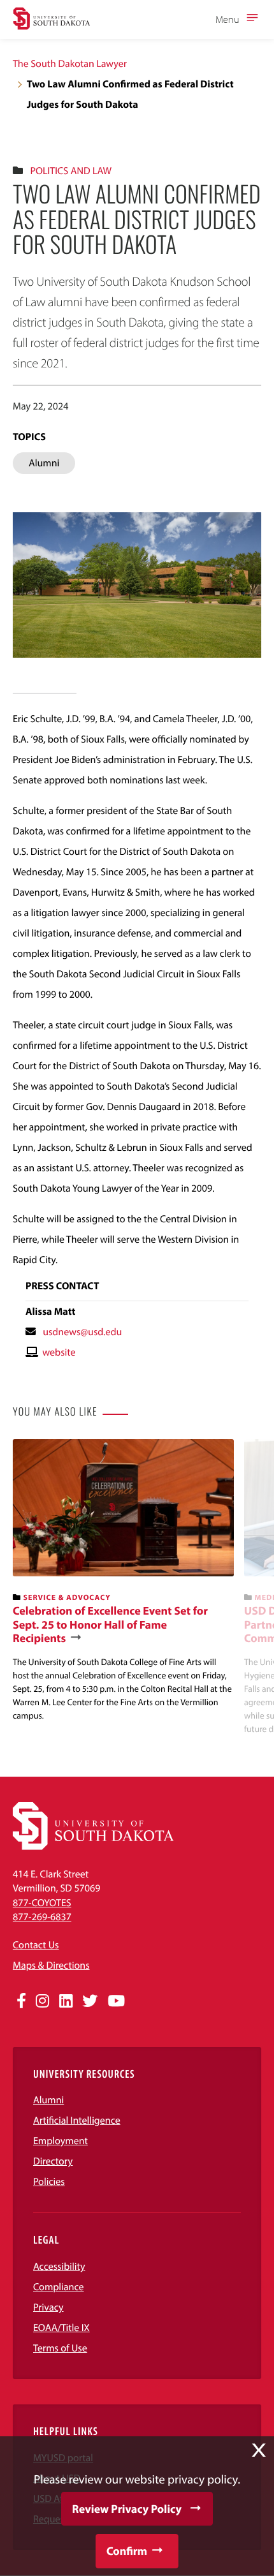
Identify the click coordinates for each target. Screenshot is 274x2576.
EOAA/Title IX (61, 2328)
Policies (49, 2182)
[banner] (123, 1581)
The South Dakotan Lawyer (70, 64)
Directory (53, 2161)
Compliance (59, 2287)
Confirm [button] (127, 2551)
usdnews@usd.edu (82, 1332)
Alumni (48, 2100)
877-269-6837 (42, 1917)
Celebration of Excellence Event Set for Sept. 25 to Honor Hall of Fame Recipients (110, 1625)
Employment (61, 2141)
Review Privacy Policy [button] (127, 2509)
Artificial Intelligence (77, 2121)
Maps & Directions (51, 1965)
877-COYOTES (42, 1903)
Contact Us (36, 1945)
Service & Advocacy (67, 1598)
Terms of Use (60, 2348)
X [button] (259, 2450)
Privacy (48, 2307)
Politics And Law (71, 171)
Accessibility (59, 2267)
